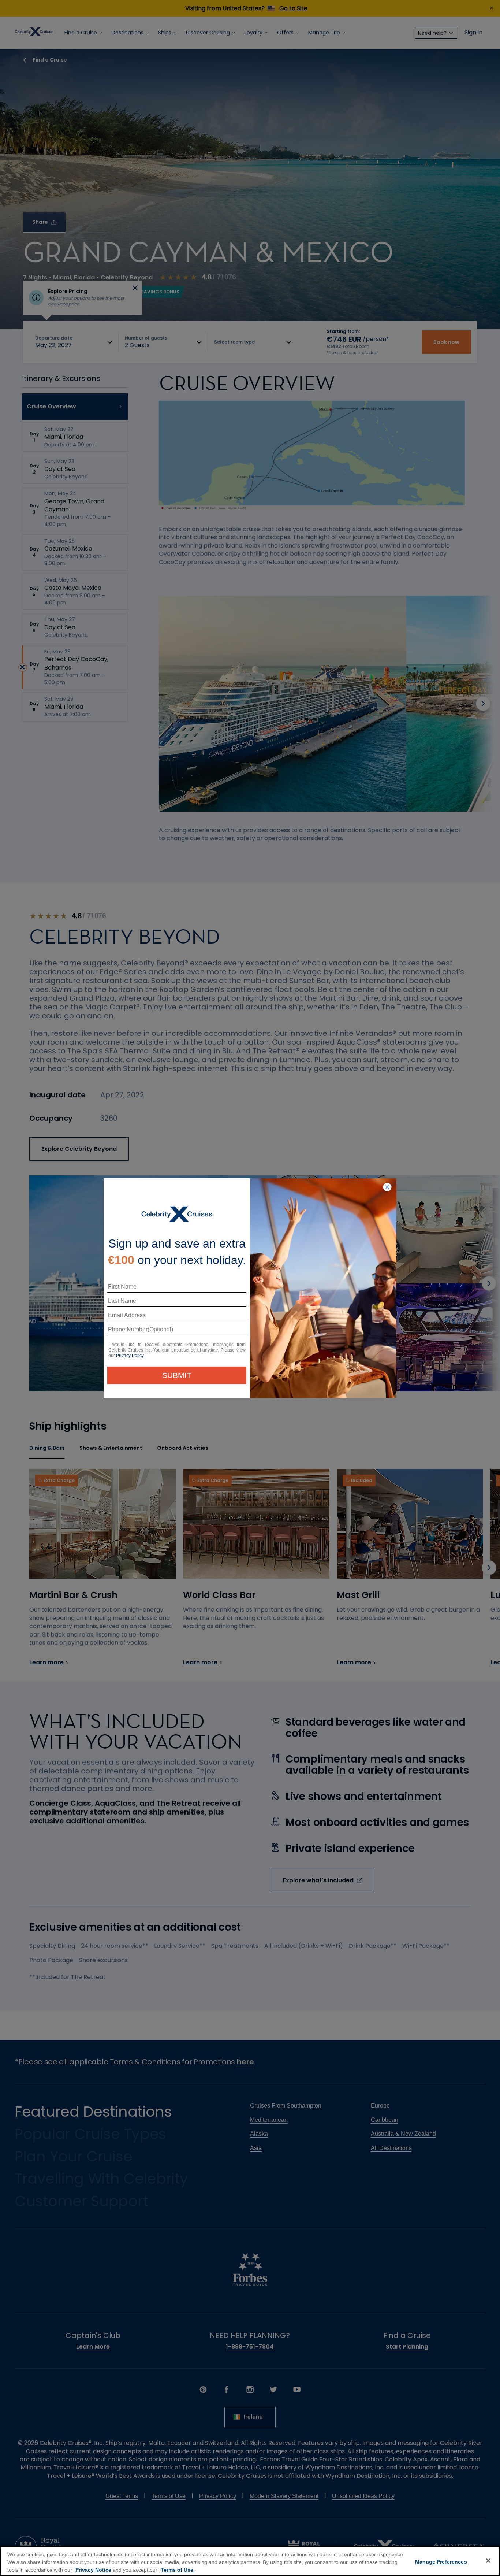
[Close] (488, 2561)
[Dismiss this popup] (387, 1187)
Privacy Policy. (130, 1356)
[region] (250, 2561)
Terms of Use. (178, 2570)
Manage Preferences (441, 2562)
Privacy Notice (93, 2570)
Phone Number (126, 1332)
